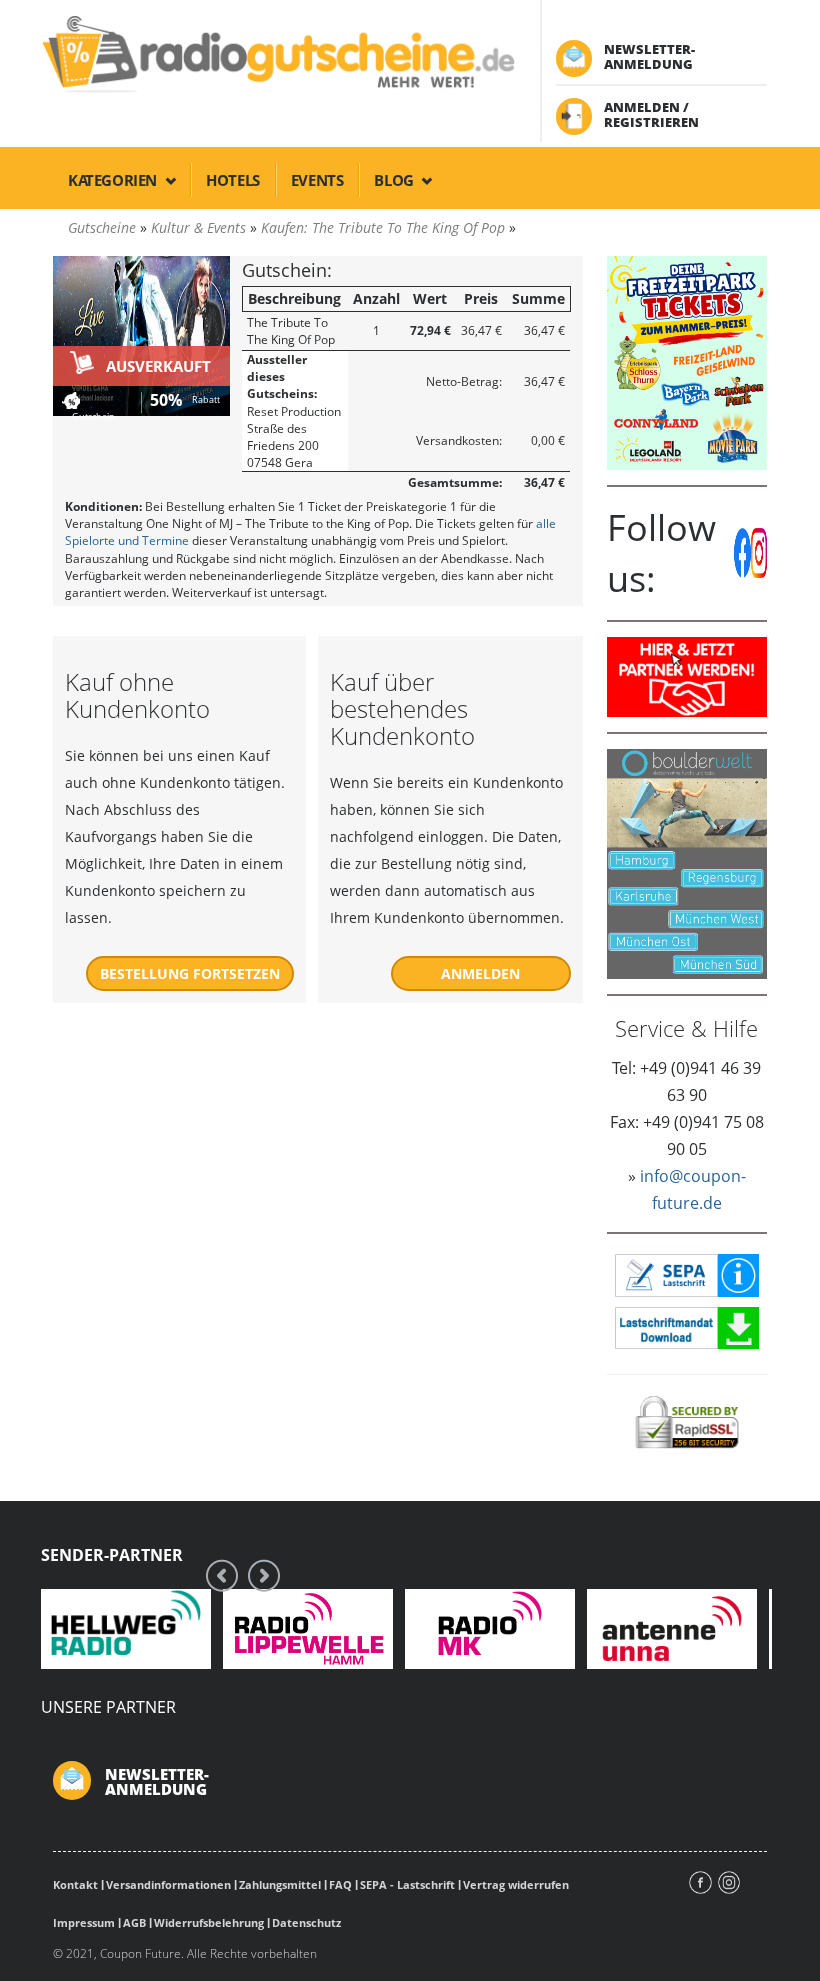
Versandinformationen (168, 1884)
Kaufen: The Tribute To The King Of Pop (383, 227)
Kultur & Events (198, 227)
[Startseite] (277, 52)
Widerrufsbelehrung (209, 1922)
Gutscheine (102, 227)
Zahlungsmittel (280, 1884)
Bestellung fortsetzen (190, 973)
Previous (222, 1575)
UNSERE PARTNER (108, 1707)
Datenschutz (306, 1922)
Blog (395, 180)
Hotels (233, 180)
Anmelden (480, 973)
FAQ (340, 1884)
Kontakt (75, 1884)
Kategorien (114, 180)
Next (264, 1575)
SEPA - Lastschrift (407, 1884)
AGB (134, 1922)
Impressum (84, 1922)
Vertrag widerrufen (516, 1884)
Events (317, 180)
